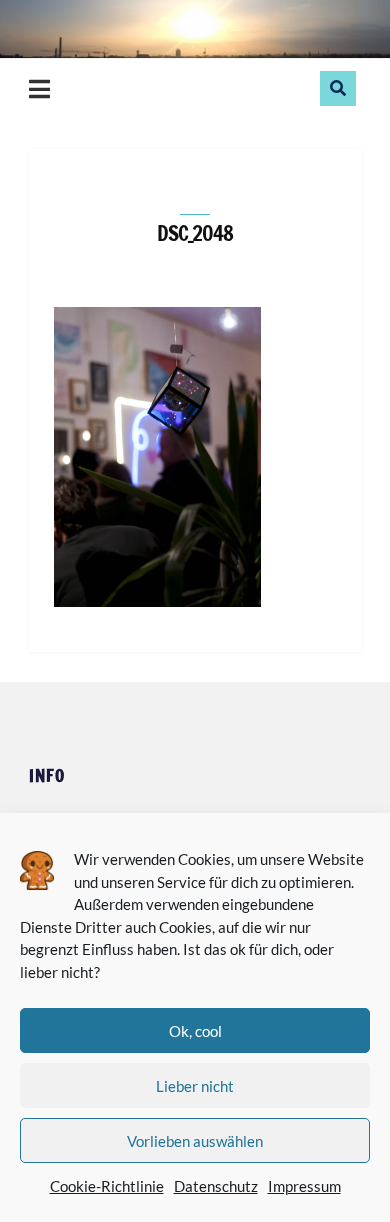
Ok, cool (195, 1031)
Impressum (304, 1186)
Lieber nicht (195, 1086)
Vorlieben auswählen (195, 1141)
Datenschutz (216, 1186)
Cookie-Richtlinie (107, 1186)
